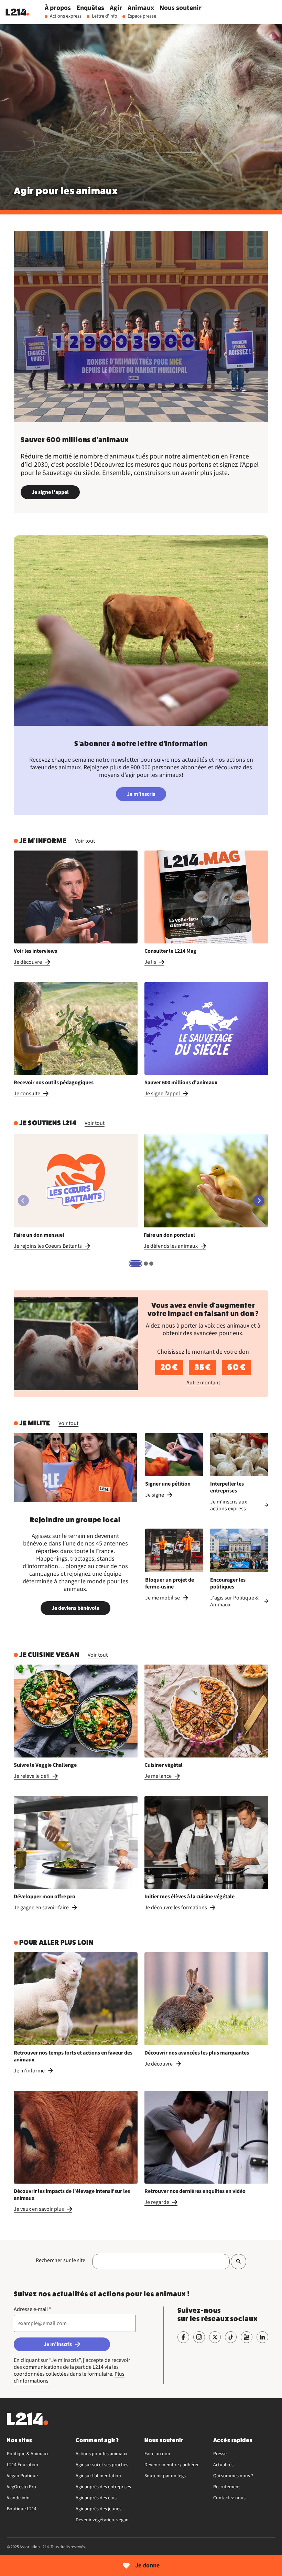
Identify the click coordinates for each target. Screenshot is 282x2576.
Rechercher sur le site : (62, 2260)
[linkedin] (262, 2337)
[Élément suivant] (259, 1201)
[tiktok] (231, 2337)
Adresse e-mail (32, 2309)
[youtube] (247, 2337)
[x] (215, 2337)
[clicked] (238, 2262)
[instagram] (199, 2337)
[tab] (135, 1264)
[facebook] (183, 2337)
